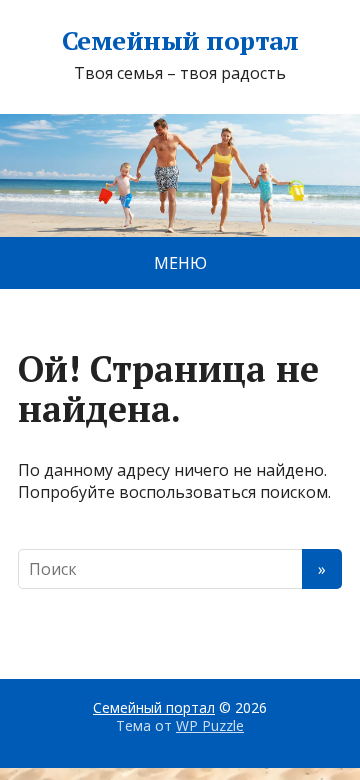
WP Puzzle (210, 725)
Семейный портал (180, 41)
